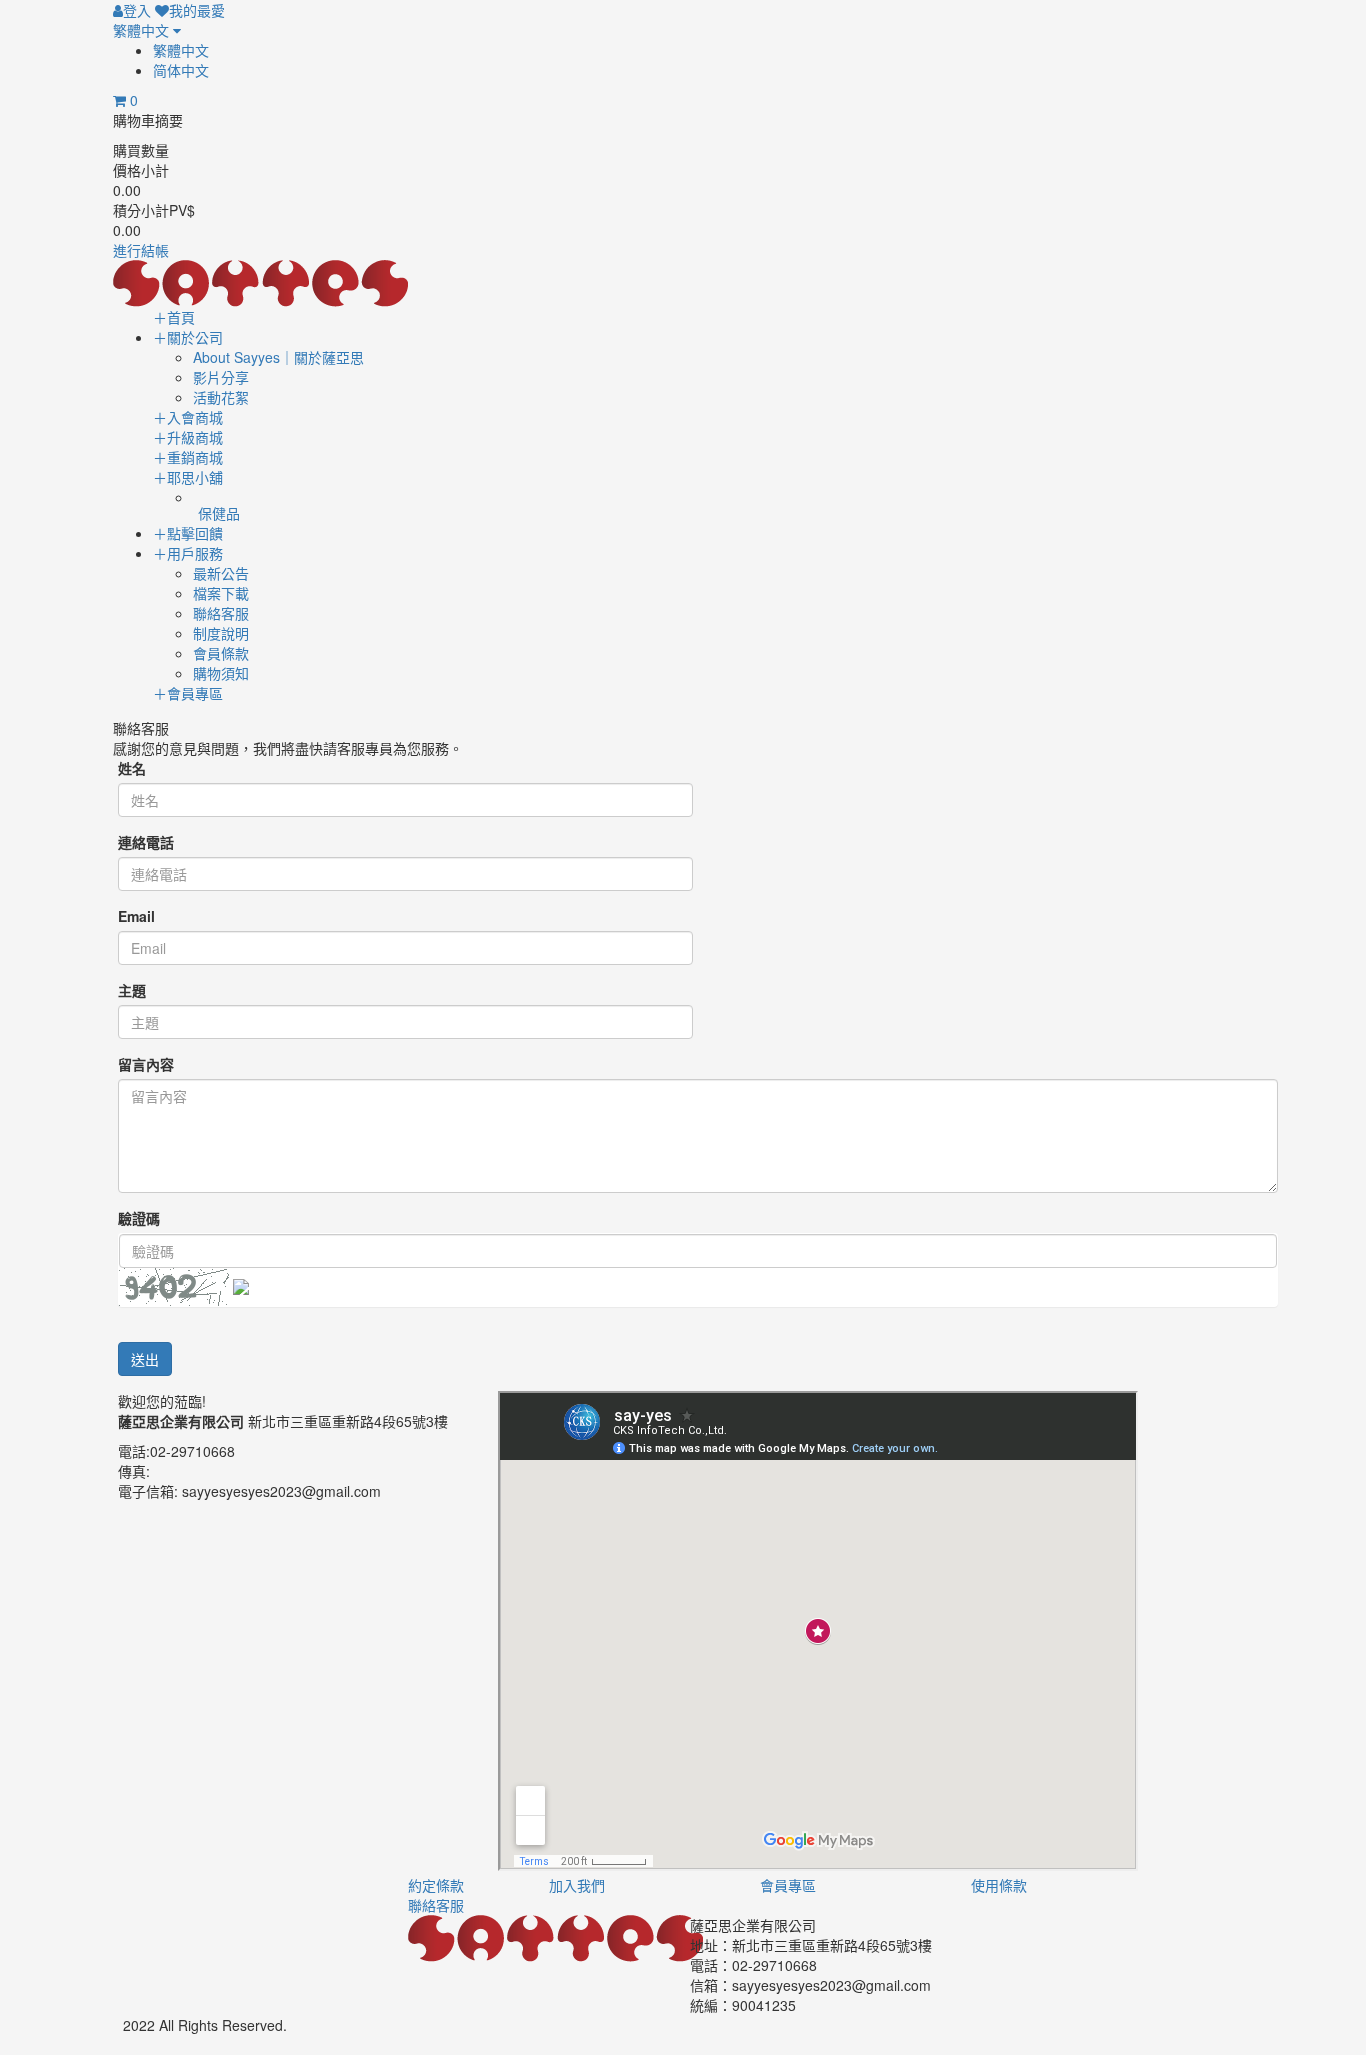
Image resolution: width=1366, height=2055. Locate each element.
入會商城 (188, 417)
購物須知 (221, 673)
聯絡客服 (221, 613)
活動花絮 (221, 397)
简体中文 (181, 70)
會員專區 (188, 693)
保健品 (219, 513)
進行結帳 (141, 250)
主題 (132, 990)
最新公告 (221, 573)
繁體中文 (143, 30)
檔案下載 (221, 593)
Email (136, 916)
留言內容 (146, 1064)
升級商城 (188, 437)
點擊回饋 (188, 533)
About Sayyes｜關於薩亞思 (278, 357)
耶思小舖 (188, 477)
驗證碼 (139, 1218)
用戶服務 (188, 553)
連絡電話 (146, 842)
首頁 (174, 317)
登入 (137, 10)
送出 (145, 1359)
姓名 (132, 768)
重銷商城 (188, 457)
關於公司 (188, 337)
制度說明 (221, 633)
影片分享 (221, 377)
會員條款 (221, 653)
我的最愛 (197, 10)
